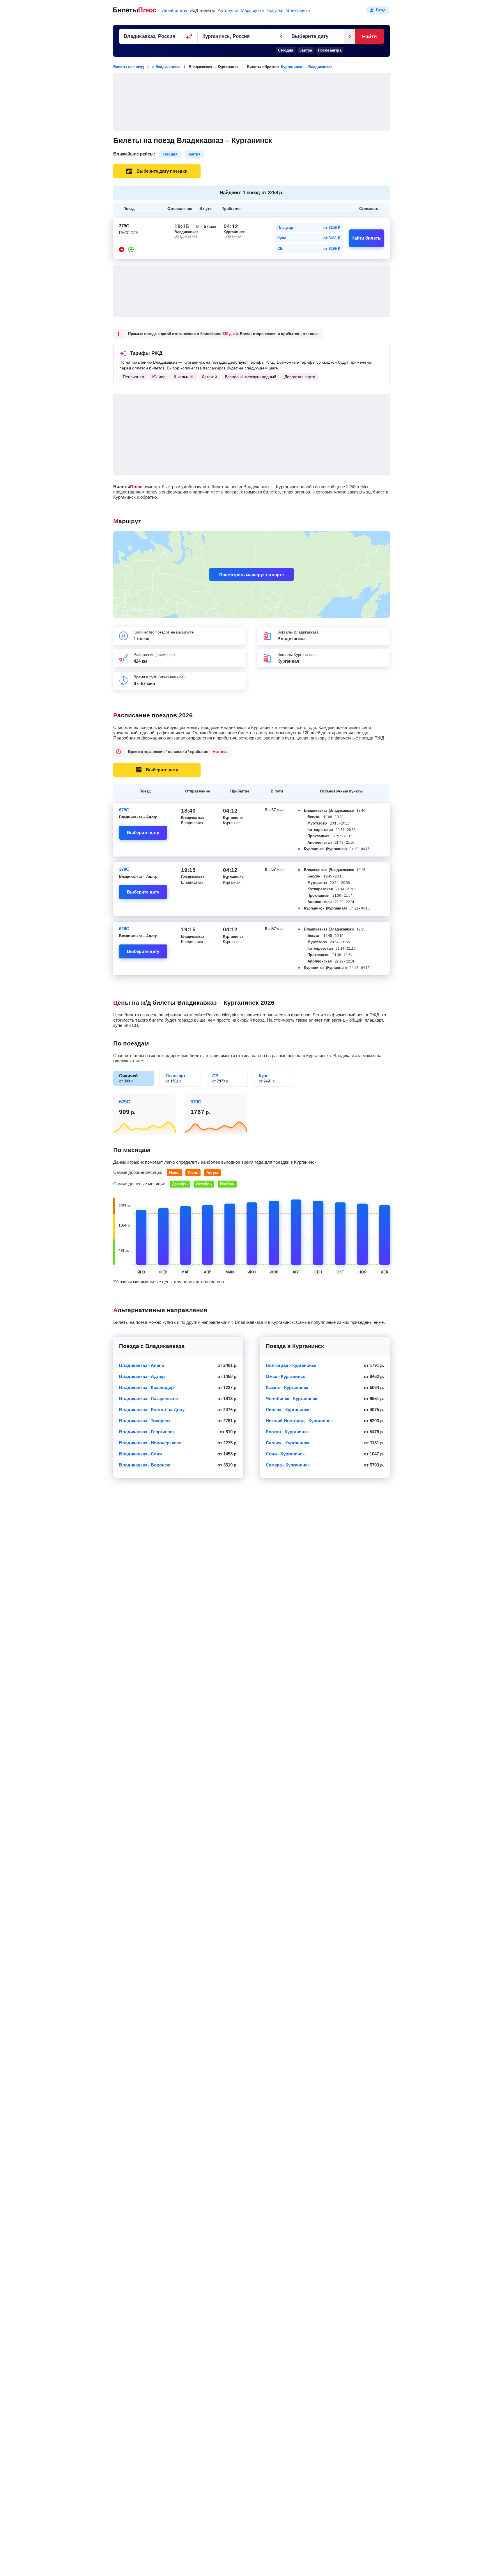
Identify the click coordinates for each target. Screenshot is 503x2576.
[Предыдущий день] (281, 36)
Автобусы (228, 10)
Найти (369, 37)
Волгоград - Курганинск (291, 1365)
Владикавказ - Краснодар (146, 1387)
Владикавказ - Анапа (141, 1365)
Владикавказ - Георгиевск (147, 1432)
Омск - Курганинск (285, 1376)
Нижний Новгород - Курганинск (299, 1421)
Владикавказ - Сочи (140, 1454)
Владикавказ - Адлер (142, 1376)
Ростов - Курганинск (287, 1432)
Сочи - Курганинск (285, 1454)
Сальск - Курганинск (288, 1443)
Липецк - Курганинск (288, 1410)
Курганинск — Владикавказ (307, 67)
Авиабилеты (175, 10)
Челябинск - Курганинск (292, 1398)
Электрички (298, 10)
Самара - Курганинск (288, 1465)
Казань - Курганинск (287, 1387)
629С (124, 929)
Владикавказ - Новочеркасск (150, 1443)
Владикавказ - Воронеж (145, 1465)
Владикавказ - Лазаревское (148, 1398)
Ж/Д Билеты (202, 10)
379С (124, 869)
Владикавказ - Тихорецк (145, 1421)
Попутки (275, 10)
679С (124, 810)
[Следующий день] (350, 36)
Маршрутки (252, 10)
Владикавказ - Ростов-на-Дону (152, 1410)
